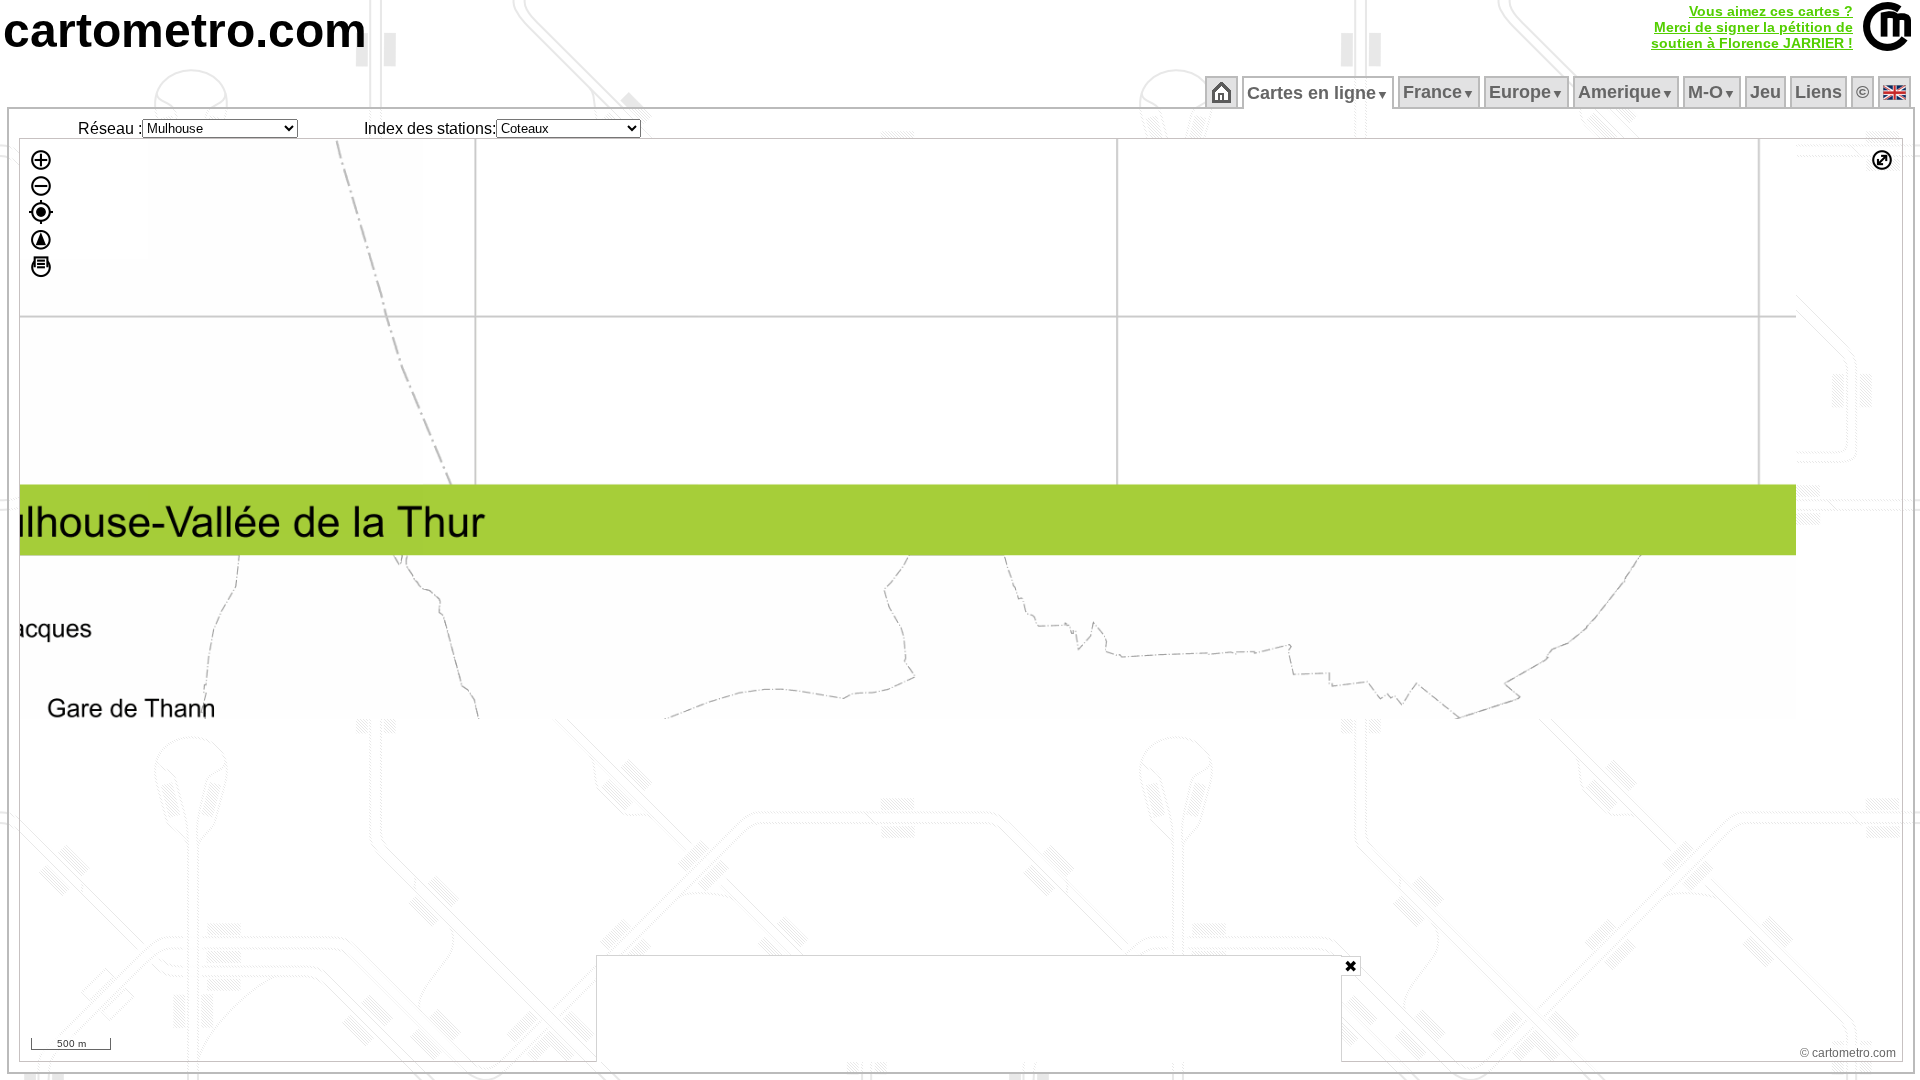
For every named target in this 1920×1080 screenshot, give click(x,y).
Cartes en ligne (1318, 93)
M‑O (1712, 92)
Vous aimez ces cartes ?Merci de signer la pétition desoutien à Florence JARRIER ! (1752, 27)
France (1439, 92)
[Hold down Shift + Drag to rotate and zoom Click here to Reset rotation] (41, 240)
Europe (1526, 92)
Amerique (1626, 92)
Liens (1818, 92)
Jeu (1765, 92)
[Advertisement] (969, 1009)
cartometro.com (185, 30)
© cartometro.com (1848, 1053)
